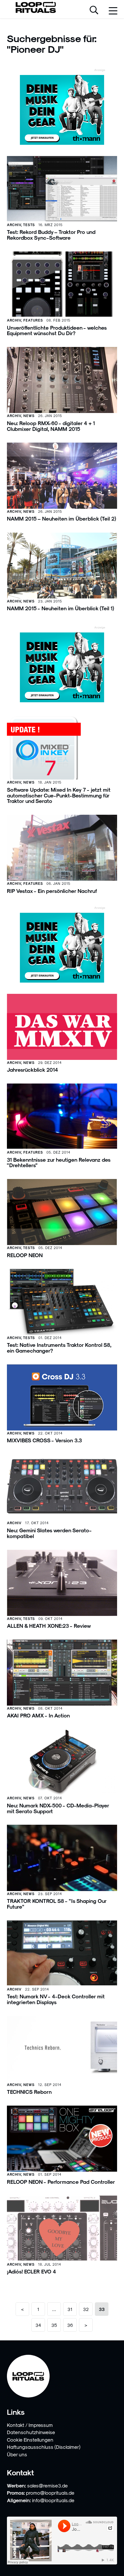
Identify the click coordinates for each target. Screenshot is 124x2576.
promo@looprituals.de (50, 2493)
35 (54, 2325)
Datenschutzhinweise (31, 2432)
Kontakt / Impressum (30, 2425)
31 (70, 2309)
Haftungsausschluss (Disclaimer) (44, 2447)
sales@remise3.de (47, 2485)
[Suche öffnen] (94, 11)
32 (86, 2309)
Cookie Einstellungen (30, 2440)
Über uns (17, 2454)
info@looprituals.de (53, 2500)
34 (38, 2325)
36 (70, 2325)
